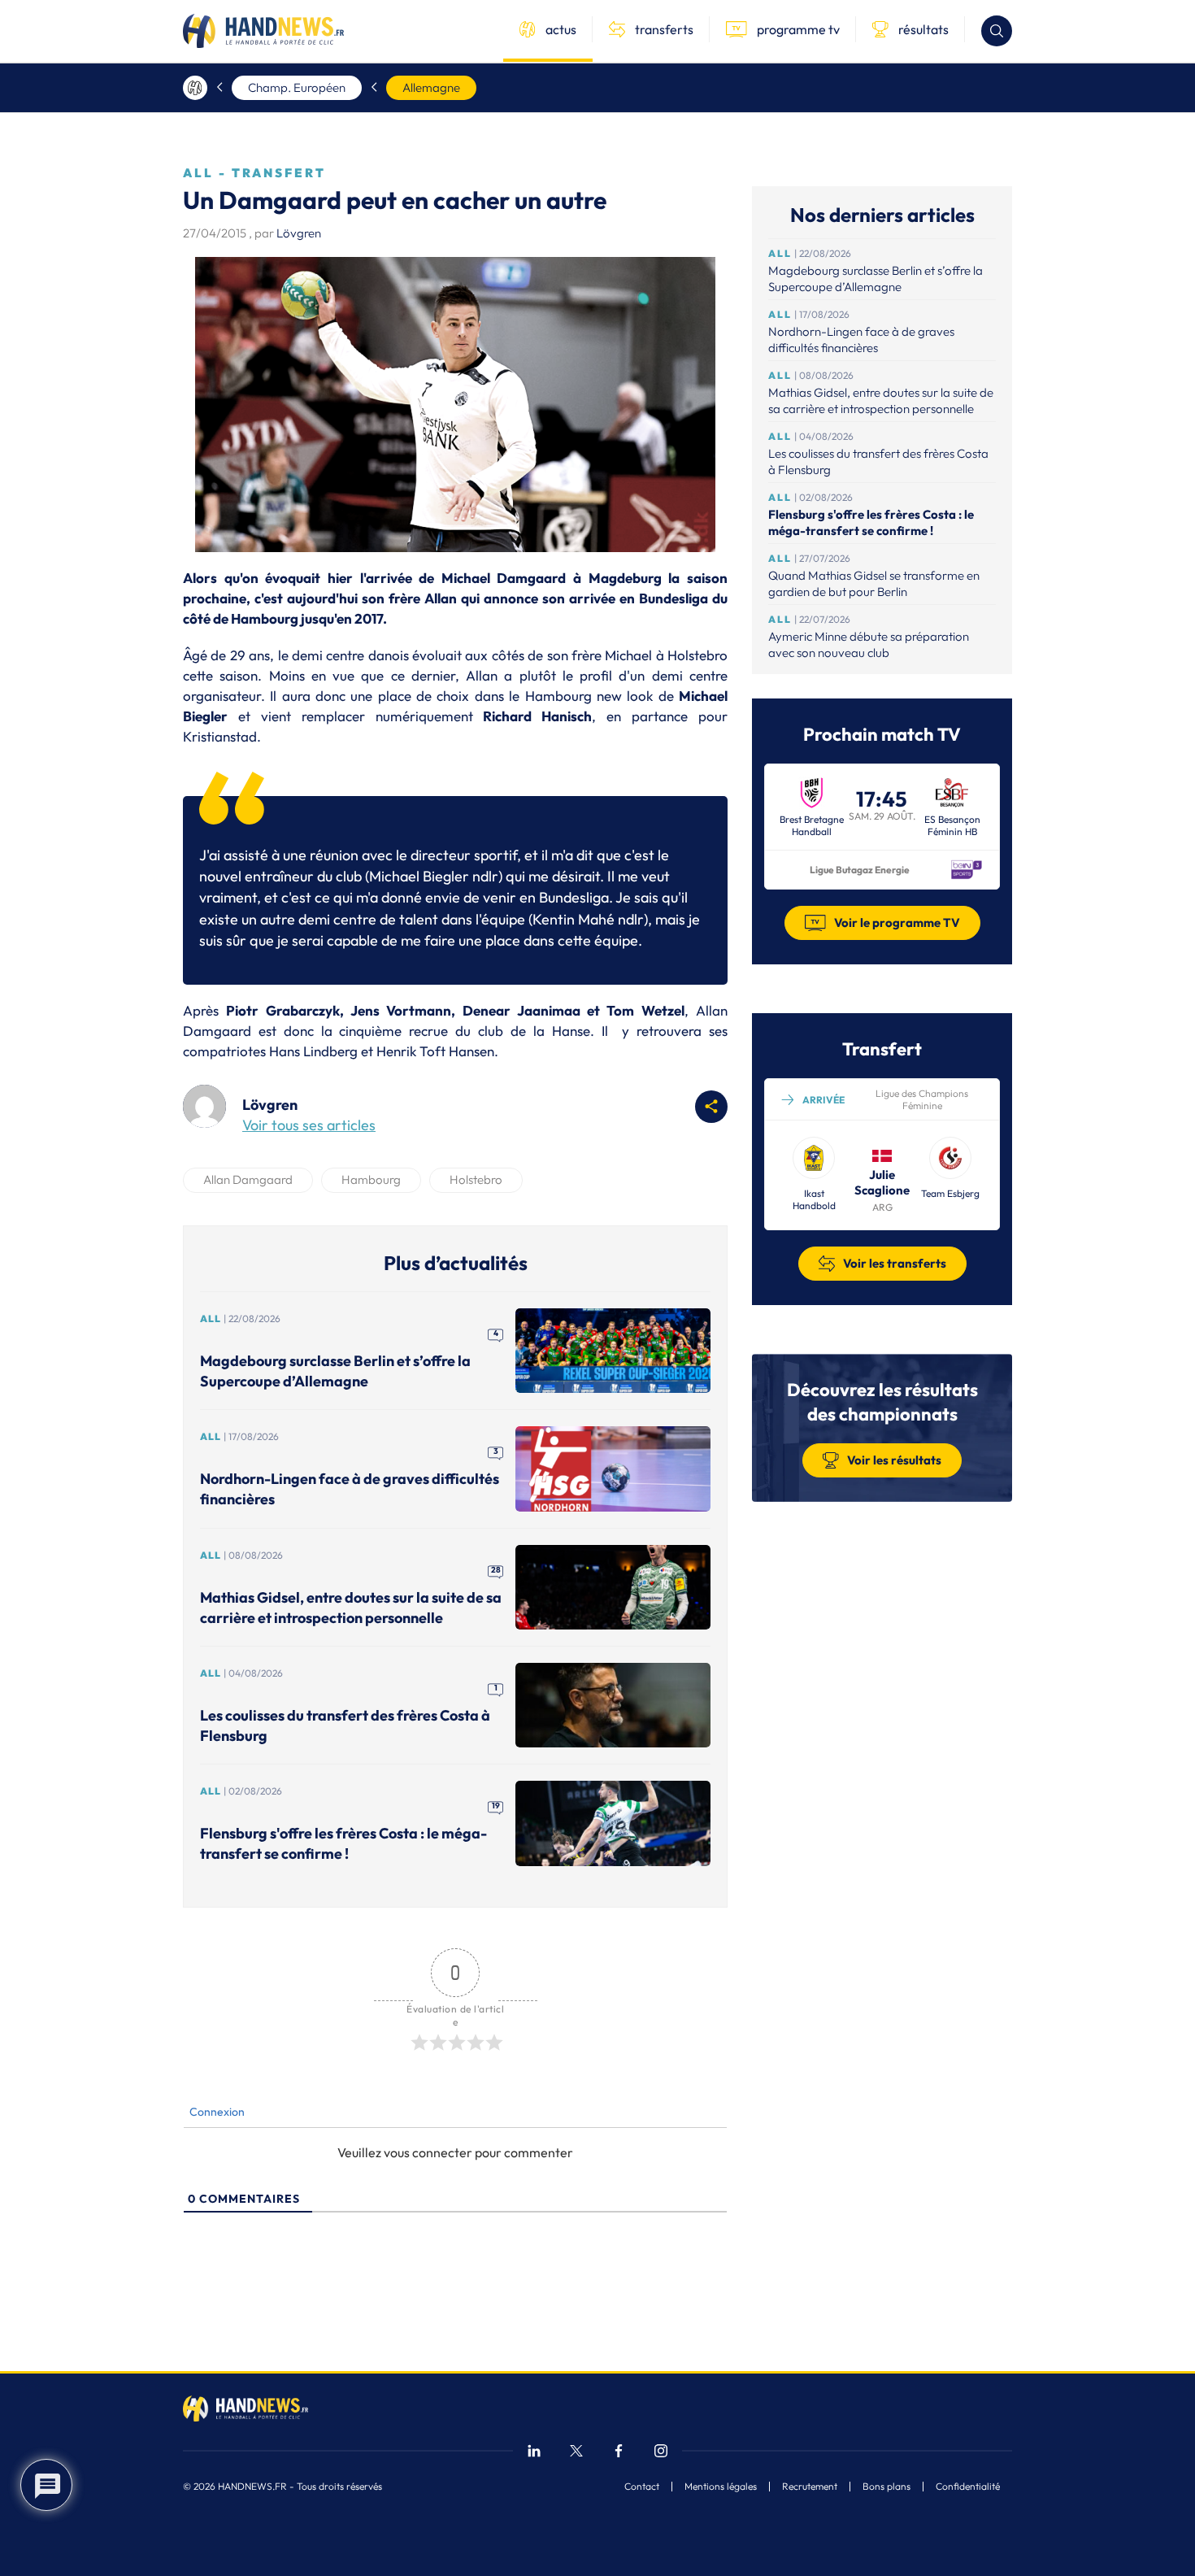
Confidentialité (968, 2487)
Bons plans (886, 2487)
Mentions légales (721, 2487)
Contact (642, 2487)
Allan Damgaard (248, 1179)
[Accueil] (195, 88)
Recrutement (810, 2487)
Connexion (216, 2112)
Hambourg (371, 1179)
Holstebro (476, 1179)
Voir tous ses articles (309, 1125)
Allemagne (431, 87)
